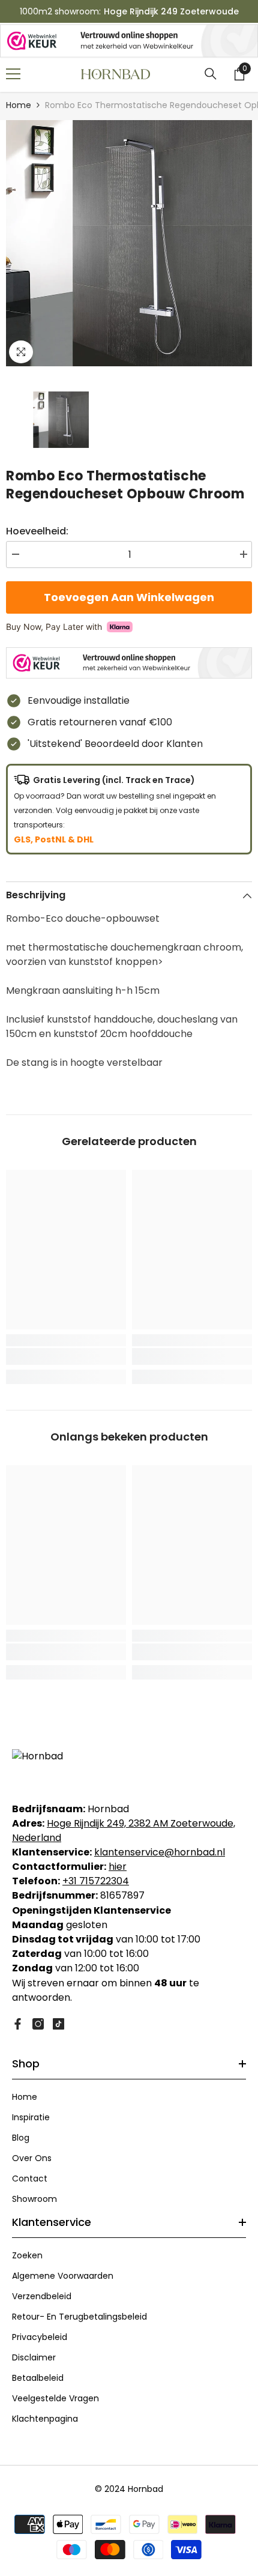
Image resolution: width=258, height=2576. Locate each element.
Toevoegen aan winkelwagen (129, 597)
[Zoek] (211, 74)
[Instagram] (38, 2024)
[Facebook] (18, 2024)
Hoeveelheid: (37, 531)
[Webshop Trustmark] (129, 41)
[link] (66, 1356)
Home (19, 105)
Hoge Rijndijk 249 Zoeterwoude (171, 11)
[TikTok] (58, 2024)
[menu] (13, 74)
